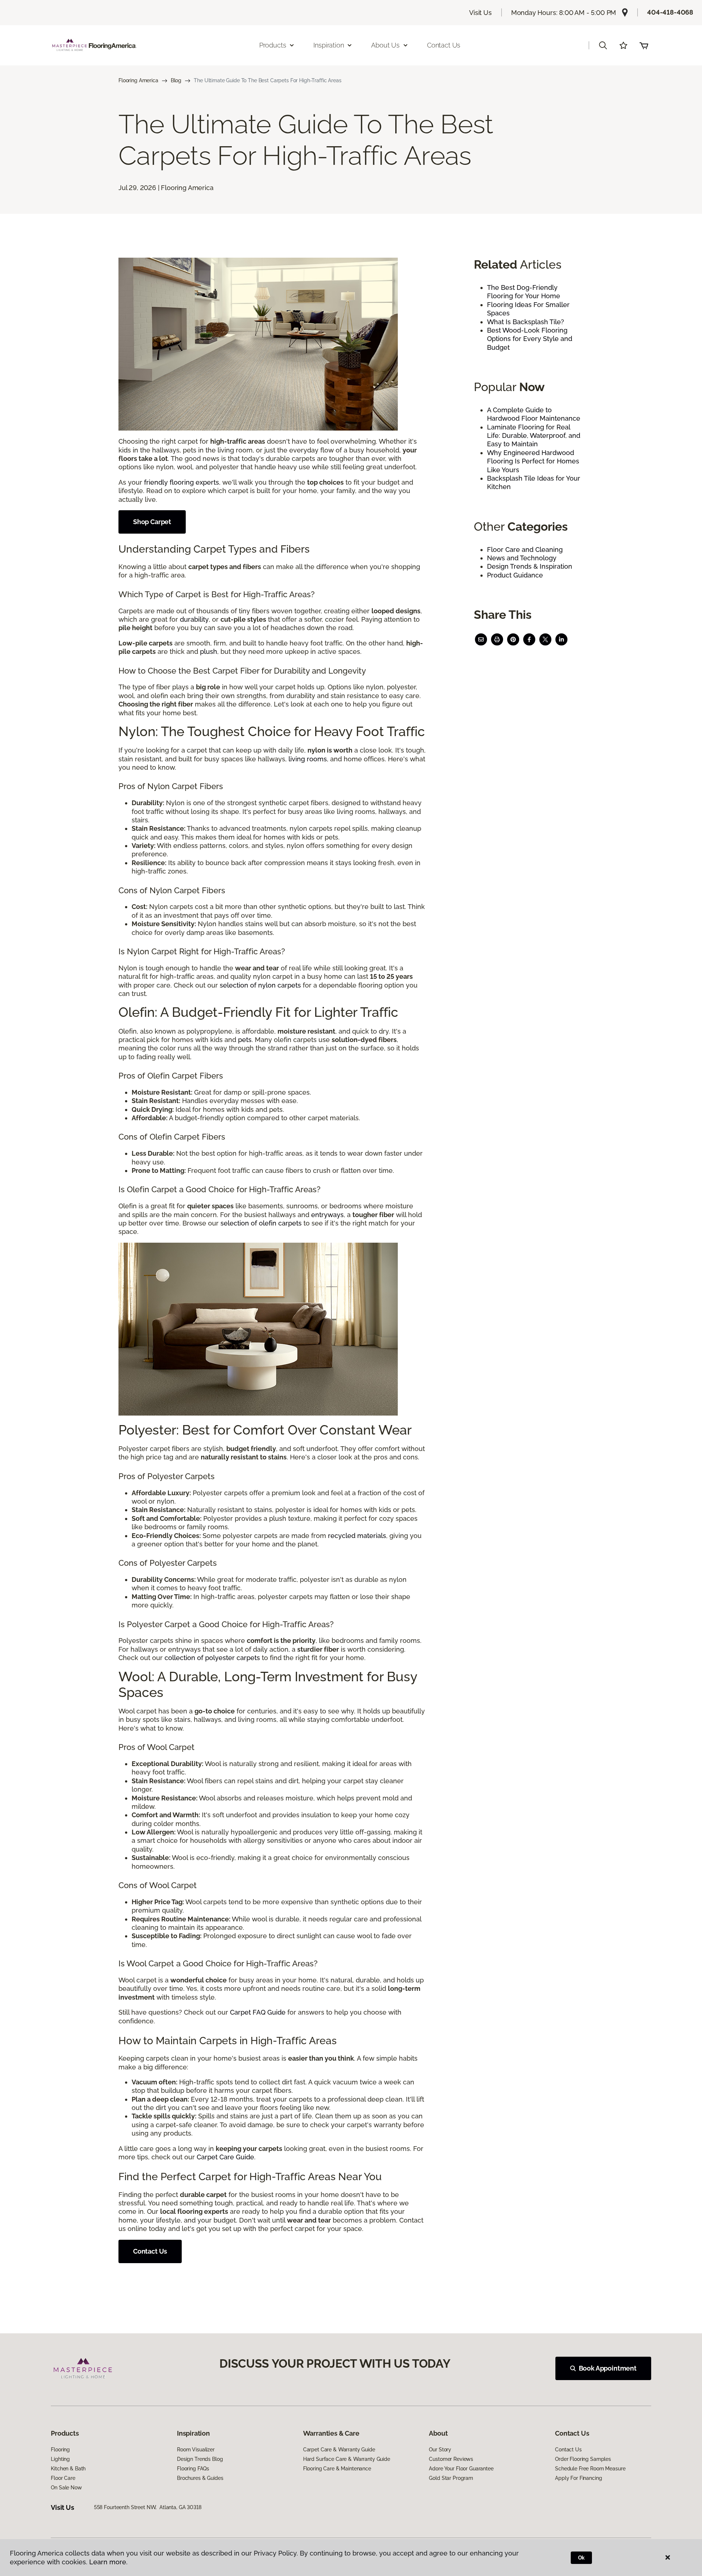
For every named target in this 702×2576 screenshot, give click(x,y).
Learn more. (108, 2562)
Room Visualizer (196, 2450)
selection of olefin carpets (261, 1223)
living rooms (308, 759)
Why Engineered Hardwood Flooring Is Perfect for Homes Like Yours (533, 461)
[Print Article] (497, 639)
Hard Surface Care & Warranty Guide (347, 2459)
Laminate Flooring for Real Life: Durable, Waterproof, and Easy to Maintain (534, 436)
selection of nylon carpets (260, 985)
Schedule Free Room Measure (590, 2469)
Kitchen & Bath (68, 2469)
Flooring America (138, 80)
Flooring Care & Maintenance (337, 2469)
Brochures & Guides (200, 2478)
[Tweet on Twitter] (545, 639)
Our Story (440, 2450)
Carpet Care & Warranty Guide (339, 2450)
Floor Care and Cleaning (525, 550)
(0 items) (644, 45)
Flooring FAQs (193, 2469)
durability (194, 619)
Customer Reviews (451, 2459)
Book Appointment (608, 2368)
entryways (327, 1215)
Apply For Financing (578, 2478)
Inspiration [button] (329, 45)
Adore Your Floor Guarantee (461, 2469)
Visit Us (480, 13)
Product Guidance (515, 575)
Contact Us (444, 45)
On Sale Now (66, 2488)
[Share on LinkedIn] (561, 639)
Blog (176, 80)
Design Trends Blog (200, 2459)
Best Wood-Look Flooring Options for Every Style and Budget (530, 339)
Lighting (60, 2459)
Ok (582, 2558)
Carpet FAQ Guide (258, 2012)
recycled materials (357, 1536)
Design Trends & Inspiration (530, 566)
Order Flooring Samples (583, 2459)
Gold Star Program (451, 2478)
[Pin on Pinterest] (513, 639)
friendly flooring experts (182, 482)
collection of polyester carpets (212, 1658)
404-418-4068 (670, 12)
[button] (603, 45)
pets (245, 1040)
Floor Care (63, 2478)
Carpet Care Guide (225, 2157)
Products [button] (273, 45)
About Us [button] (385, 45)
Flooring (60, 2450)
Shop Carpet (152, 522)
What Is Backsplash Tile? (526, 322)
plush (209, 651)
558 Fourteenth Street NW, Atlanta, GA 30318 (148, 2507)
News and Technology (522, 558)
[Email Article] (481, 639)
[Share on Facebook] (529, 639)
